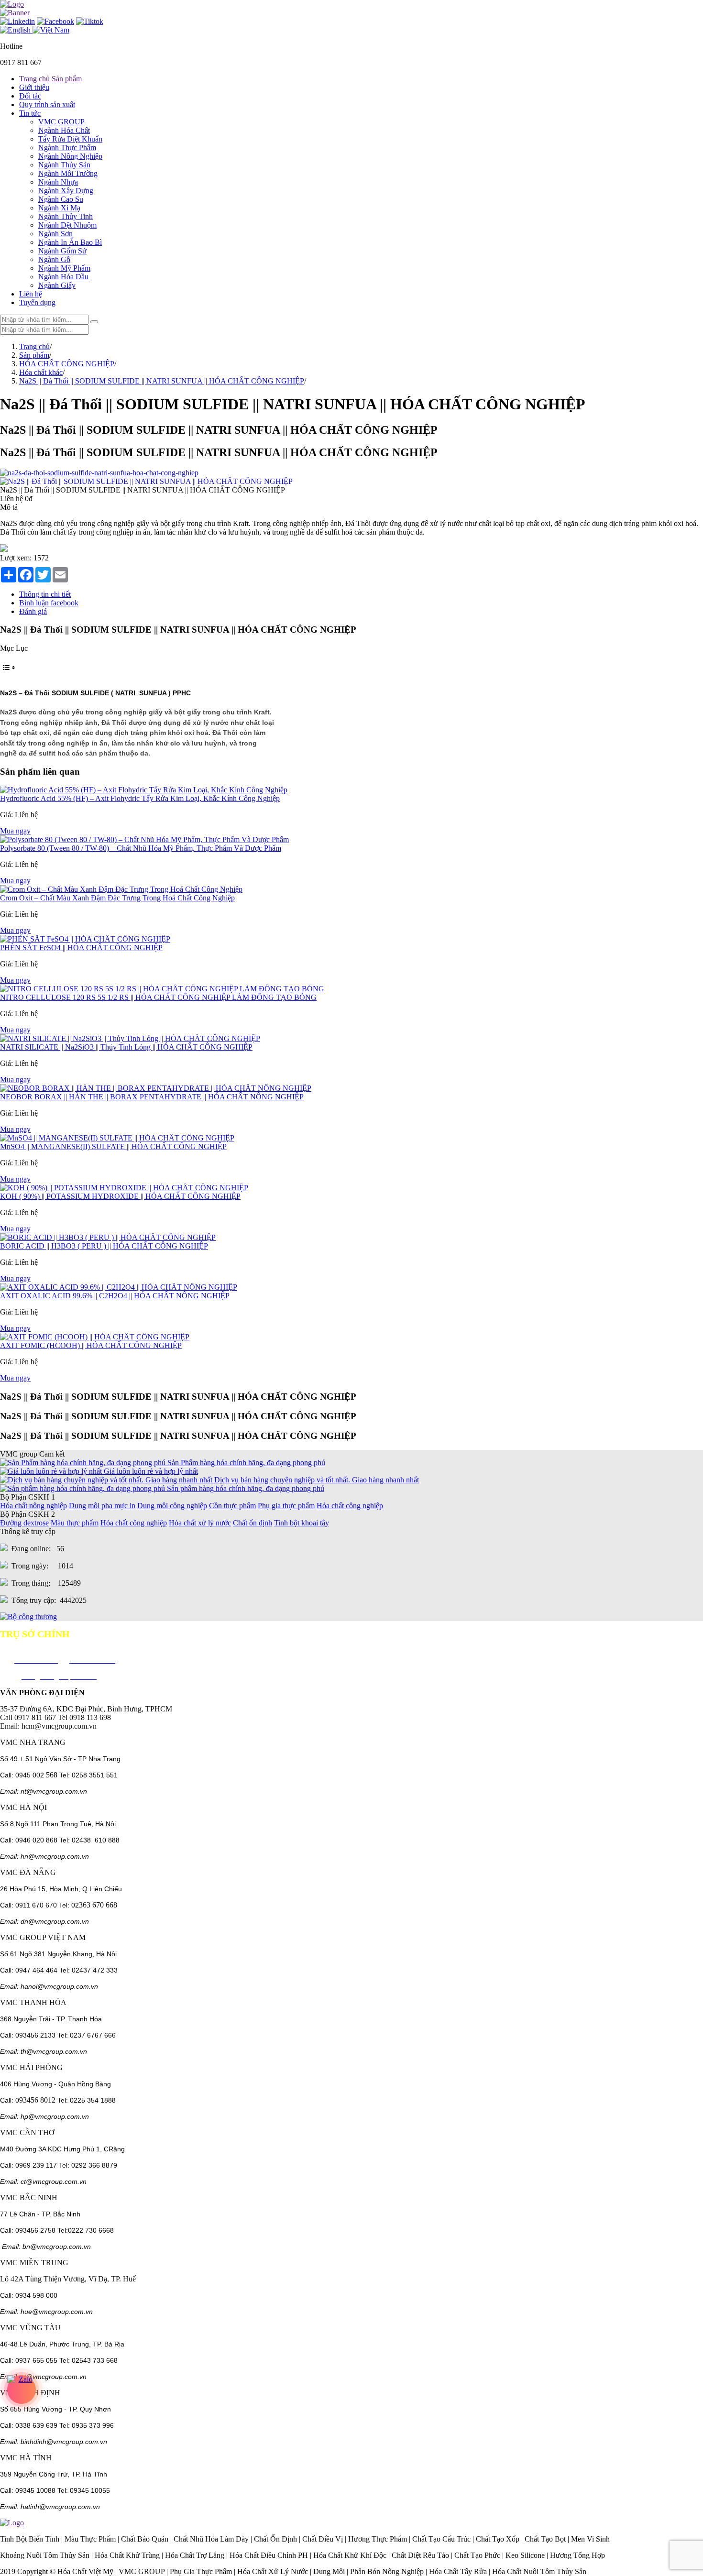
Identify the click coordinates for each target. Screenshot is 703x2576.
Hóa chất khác (41, 372)
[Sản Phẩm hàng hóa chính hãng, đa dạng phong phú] (84, 1463)
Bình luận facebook (49, 603)
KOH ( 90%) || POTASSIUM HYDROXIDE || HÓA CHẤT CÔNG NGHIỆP (120, 1196)
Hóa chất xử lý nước (200, 1523)
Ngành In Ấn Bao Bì (70, 242)
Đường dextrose (24, 1523)
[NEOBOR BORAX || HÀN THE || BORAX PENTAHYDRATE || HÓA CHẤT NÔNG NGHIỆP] (156, 1088)
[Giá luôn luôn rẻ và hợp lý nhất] (52, 1471)
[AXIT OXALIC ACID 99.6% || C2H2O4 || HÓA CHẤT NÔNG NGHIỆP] (119, 1287)
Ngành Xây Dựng (66, 191)
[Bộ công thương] (28, 1617)
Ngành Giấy (57, 285)
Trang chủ (34, 346)
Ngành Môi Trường (68, 173)
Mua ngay (15, 831)
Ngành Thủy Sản (64, 165)
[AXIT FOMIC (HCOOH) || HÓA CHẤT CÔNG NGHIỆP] (95, 1337)
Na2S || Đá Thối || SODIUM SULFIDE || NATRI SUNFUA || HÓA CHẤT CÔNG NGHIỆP (162, 381)
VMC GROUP (61, 122)
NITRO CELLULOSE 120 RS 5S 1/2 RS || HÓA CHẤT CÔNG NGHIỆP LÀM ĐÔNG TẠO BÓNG (158, 997)
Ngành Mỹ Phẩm (64, 268)
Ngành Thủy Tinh (66, 216)
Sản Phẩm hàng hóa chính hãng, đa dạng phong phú (246, 1463)
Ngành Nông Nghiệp (70, 156)
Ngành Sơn (55, 234)
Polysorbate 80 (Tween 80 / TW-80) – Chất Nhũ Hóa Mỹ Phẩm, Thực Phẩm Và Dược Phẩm (141, 848)
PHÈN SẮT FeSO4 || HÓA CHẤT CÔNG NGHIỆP (81, 948)
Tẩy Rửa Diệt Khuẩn (70, 139)
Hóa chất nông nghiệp (33, 1506)
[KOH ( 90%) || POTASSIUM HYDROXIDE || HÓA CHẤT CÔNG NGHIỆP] (124, 1188)
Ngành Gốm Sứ (62, 251)
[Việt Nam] (51, 30)
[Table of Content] (351, 668)
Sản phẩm (34, 355)
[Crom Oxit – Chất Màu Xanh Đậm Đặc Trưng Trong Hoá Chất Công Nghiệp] (121, 889)
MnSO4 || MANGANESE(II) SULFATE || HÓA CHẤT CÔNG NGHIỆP (113, 1146)
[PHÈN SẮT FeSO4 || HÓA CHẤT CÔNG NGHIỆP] (85, 939)
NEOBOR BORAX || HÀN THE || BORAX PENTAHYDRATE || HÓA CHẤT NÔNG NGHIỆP (152, 1097)
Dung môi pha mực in (102, 1506)
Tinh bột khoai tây (302, 1523)
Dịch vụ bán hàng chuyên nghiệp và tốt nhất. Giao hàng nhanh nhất (317, 1480)
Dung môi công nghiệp (172, 1506)
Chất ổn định (253, 1523)
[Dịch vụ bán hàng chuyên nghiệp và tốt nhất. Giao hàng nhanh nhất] (107, 1480)
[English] (16, 30)
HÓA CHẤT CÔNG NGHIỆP (67, 364)
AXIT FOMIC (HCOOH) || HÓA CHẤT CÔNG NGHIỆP (91, 1345)
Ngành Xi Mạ (59, 208)
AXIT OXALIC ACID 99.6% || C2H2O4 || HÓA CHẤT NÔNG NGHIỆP (115, 1296)
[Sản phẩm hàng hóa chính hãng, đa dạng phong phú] (83, 1488)
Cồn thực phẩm (232, 1506)
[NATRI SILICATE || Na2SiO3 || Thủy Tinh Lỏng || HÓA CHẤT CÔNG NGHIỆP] (130, 1038)
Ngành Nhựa (58, 182)
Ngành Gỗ (54, 259)
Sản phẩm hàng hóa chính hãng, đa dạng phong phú (246, 1488)
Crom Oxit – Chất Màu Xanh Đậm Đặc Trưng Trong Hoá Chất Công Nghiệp (117, 898)
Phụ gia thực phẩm (286, 1506)
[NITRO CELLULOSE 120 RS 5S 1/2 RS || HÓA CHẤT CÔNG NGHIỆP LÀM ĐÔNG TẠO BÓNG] (162, 989)
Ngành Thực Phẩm (67, 148)
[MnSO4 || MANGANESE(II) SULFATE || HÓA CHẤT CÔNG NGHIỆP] (117, 1138)
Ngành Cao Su (61, 199)
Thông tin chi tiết (45, 594)
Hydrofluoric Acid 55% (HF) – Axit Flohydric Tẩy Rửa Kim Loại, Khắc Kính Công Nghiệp (140, 798)
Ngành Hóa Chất (64, 130)
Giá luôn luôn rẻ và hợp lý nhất (151, 1471)
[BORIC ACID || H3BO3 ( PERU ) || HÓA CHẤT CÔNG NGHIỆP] (108, 1237)
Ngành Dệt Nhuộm (67, 225)
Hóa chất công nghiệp (350, 1506)
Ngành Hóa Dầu (63, 277)
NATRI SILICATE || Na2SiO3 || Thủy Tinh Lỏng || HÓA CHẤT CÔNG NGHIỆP (126, 1047)
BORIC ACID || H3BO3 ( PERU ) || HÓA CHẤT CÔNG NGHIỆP (104, 1246)
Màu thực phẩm (75, 1523)
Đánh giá (33, 611)
